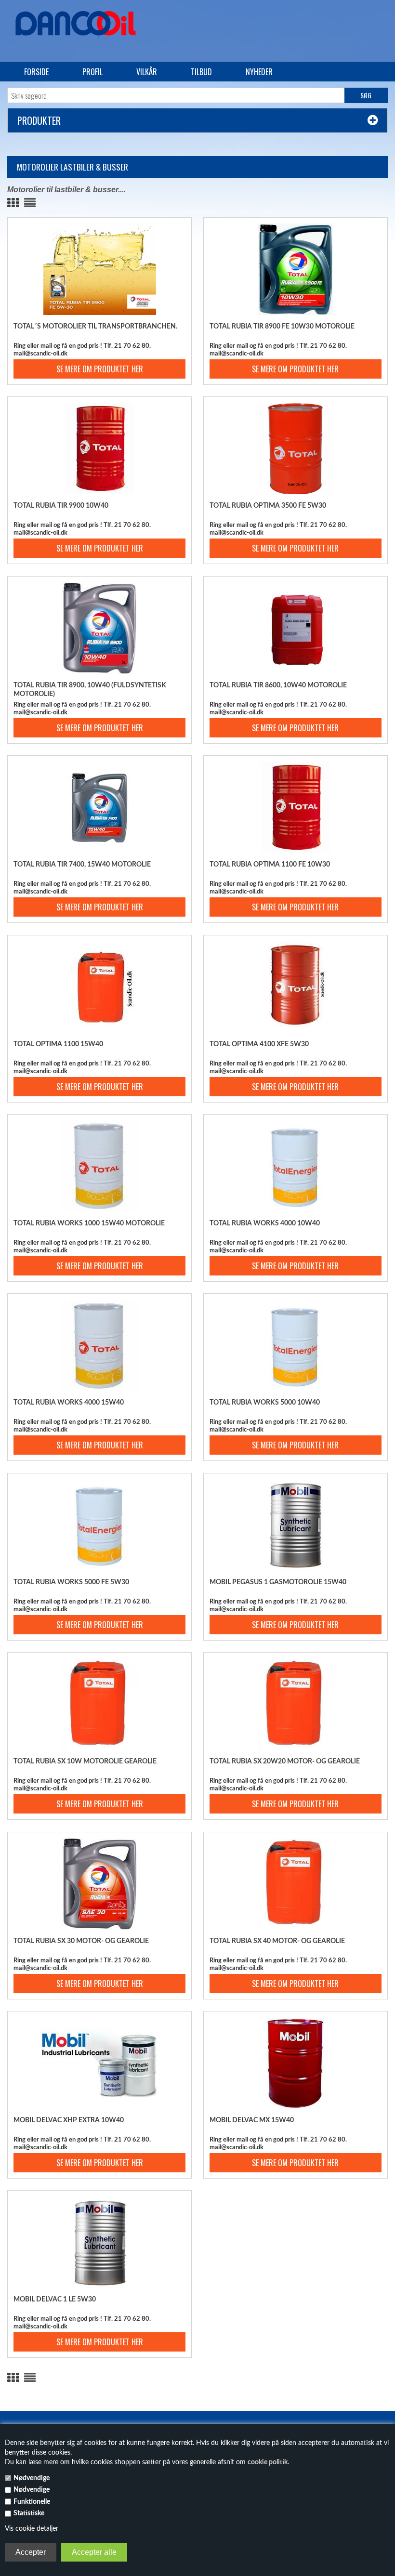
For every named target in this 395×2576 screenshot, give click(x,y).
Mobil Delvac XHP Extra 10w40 (69, 2120)
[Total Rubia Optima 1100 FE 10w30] (295, 807)
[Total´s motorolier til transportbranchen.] (99, 269)
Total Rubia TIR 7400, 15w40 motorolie (82, 865)
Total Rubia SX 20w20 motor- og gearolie (285, 1761)
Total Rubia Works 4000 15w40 (69, 1403)
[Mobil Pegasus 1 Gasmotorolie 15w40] (295, 1525)
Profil (92, 72)
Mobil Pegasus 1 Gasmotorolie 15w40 (278, 1582)
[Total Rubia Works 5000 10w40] (295, 1345)
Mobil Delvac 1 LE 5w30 (55, 2300)
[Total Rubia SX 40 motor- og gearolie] (295, 1884)
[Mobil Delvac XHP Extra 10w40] (99, 2063)
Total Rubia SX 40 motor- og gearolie (277, 1941)
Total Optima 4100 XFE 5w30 (259, 1044)
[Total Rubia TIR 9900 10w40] (99, 448)
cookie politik (268, 2462)
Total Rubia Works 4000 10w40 (265, 1223)
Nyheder (259, 72)
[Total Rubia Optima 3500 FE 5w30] (295, 448)
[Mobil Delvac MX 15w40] (295, 2063)
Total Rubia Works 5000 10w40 (265, 1403)
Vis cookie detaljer (32, 2529)
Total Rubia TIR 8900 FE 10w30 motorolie (282, 327)
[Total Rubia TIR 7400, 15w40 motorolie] (99, 807)
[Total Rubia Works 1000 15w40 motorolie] (99, 1166)
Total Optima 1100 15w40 (58, 1044)
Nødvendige (32, 2478)
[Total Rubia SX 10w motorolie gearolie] (99, 1704)
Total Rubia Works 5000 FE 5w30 (71, 1582)
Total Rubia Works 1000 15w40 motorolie (89, 1223)
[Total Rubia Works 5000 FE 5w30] (99, 1525)
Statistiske (29, 2513)
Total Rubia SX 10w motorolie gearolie (85, 1761)
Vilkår (147, 72)
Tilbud (201, 72)
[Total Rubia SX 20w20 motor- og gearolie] (295, 1704)
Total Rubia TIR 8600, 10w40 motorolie (278, 685)
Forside (36, 72)
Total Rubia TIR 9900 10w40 (61, 506)
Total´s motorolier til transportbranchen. (95, 327)
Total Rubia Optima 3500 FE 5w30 (268, 506)
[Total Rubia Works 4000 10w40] (295, 1166)
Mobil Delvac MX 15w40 (252, 2120)
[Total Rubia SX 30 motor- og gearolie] (99, 1884)
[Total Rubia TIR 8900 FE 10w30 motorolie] (295, 269)
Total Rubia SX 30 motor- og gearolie (81, 1941)
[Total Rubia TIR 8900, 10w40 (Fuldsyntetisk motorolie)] (99, 628)
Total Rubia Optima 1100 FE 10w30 (270, 865)
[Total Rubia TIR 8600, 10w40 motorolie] (295, 628)
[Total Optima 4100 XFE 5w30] (295, 987)
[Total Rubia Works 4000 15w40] (99, 1345)
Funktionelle (32, 2502)
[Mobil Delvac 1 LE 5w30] (99, 2242)
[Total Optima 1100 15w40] (99, 987)
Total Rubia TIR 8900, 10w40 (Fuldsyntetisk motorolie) (90, 690)
